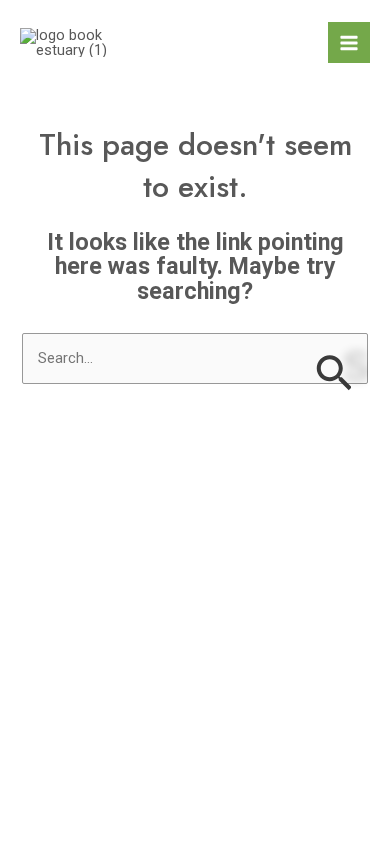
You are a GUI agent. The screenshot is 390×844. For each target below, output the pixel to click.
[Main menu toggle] (349, 43)
